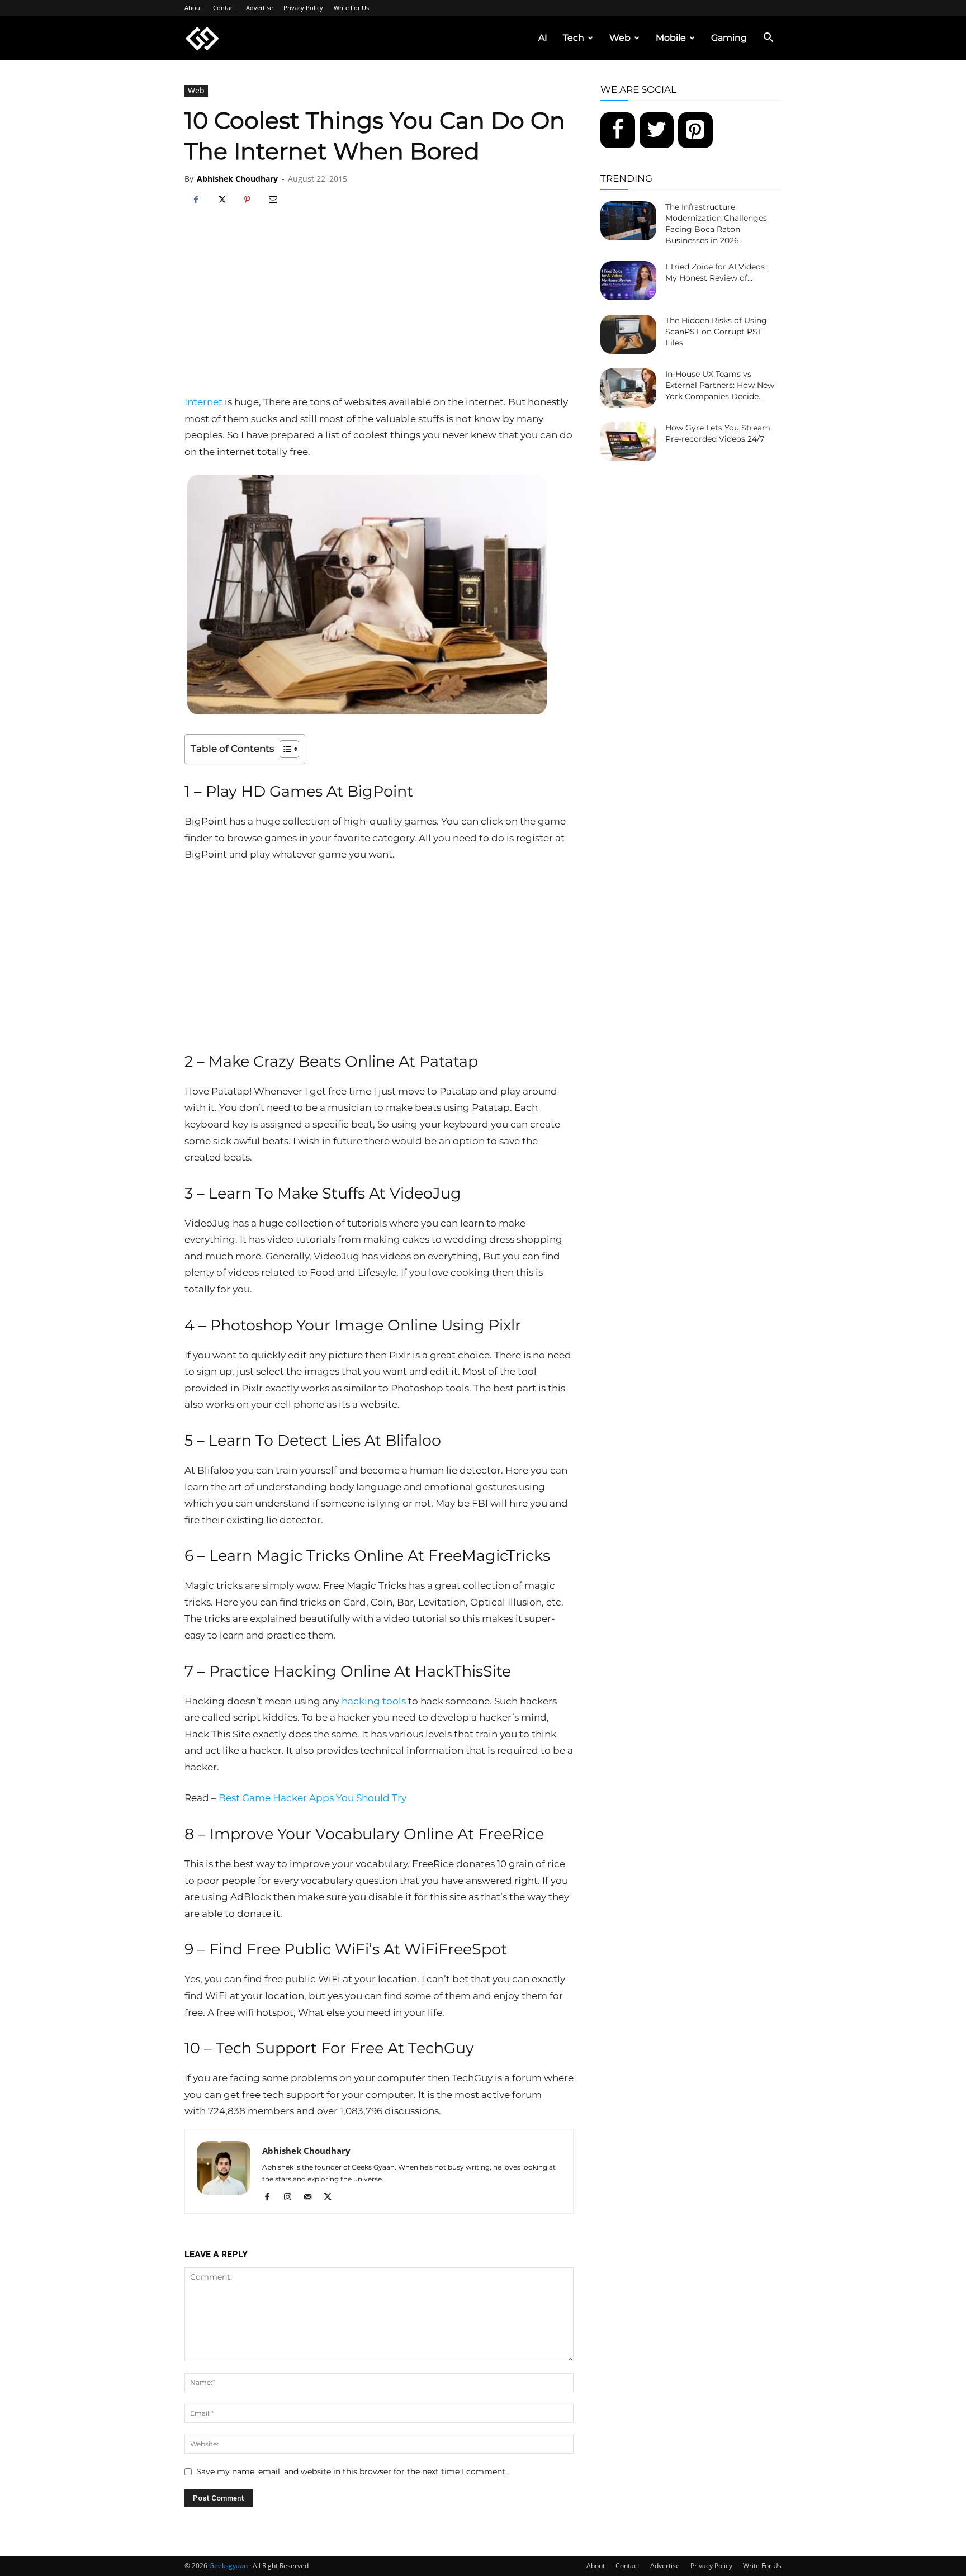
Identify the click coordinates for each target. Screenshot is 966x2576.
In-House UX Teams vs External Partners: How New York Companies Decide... (720, 385)
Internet (203, 402)
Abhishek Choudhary (237, 179)
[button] (768, 39)
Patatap (449, 1061)
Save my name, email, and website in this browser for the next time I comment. (352, 2471)
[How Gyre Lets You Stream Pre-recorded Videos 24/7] (628, 442)
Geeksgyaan (228, 2566)
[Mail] (312, 2198)
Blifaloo (413, 1440)
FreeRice (511, 1834)
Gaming (729, 38)
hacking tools (374, 1701)
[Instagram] (292, 2198)
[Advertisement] (379, 310)
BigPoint (380, 791)
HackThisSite (463, 1671)
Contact (224, 8)
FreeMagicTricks (489, 1555)
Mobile (671, 38)
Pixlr (505, 1325)
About (193, 8)
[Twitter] (657, 130)
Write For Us (351, 8)
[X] (221, 200)
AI (543, 38)
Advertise (259, 8)
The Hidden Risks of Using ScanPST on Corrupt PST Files (716, 332)
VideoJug (425, 1193)
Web (620, 38)
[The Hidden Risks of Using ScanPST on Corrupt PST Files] (628, 334)
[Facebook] (196, 200)
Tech (574, 38)
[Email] (273, 200)
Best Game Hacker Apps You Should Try (314, 1798)
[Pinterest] (247, 200)
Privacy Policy (303, 8)
